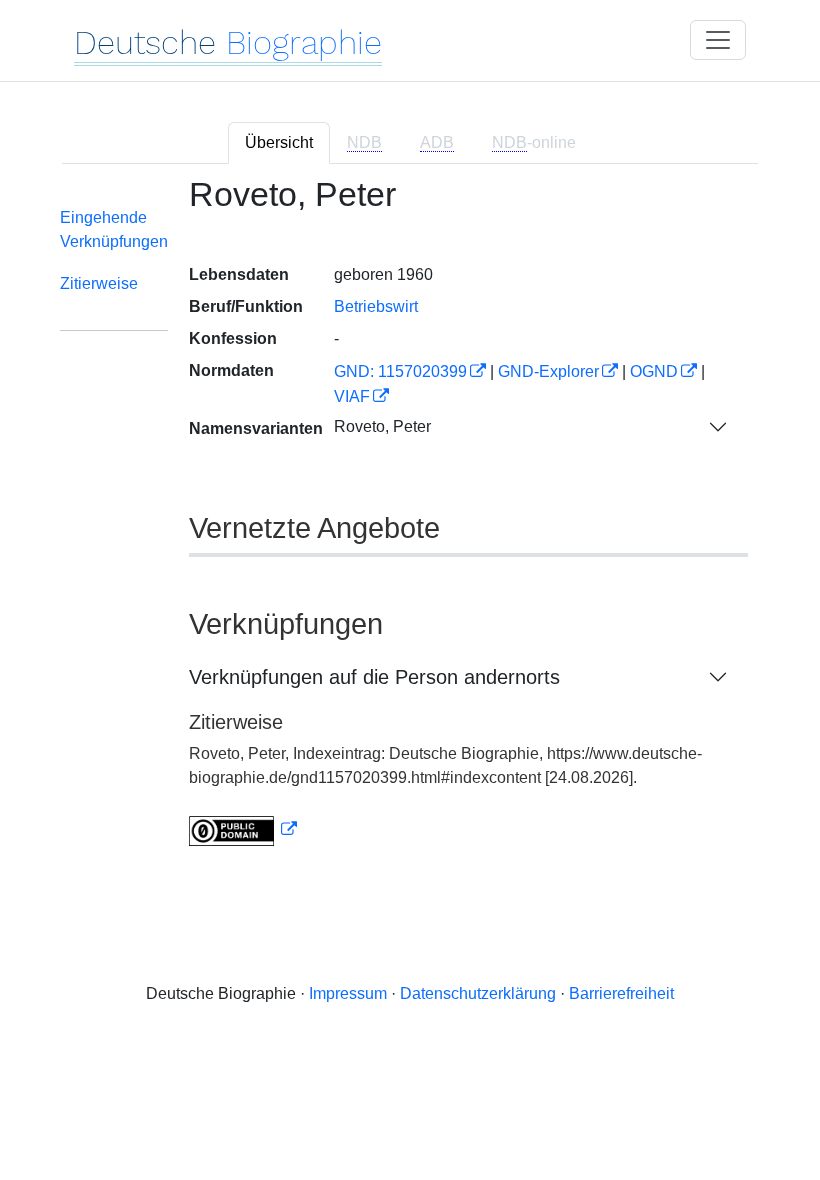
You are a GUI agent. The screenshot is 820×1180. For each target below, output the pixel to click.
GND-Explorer (548, 371)
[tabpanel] (410, 523)
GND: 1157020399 (400, 371)
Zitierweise (99, 283)
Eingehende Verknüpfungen (114, 229)
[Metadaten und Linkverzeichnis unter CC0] (243, 829)
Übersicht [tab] (279, 142)
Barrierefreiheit (621, 993)
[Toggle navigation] (718, 40)
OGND (654, 371)
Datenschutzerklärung (478, 993)
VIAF (352, 396)
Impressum (348, 993)
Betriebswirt (376, 306)
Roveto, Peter (382, 426)
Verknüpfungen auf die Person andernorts (374, 677)
